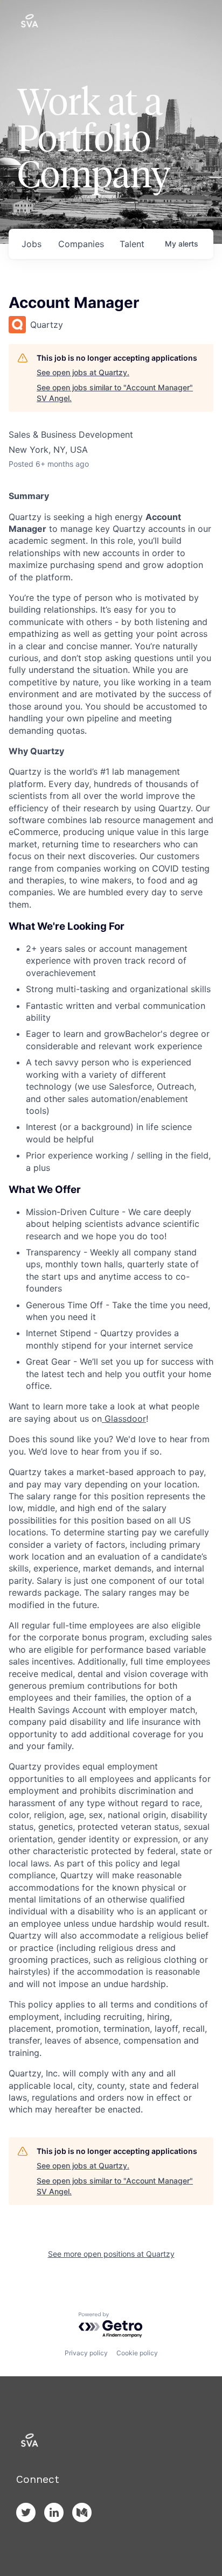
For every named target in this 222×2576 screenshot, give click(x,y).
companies (81, 244)
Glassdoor (124, 1419)
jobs (32, 244)
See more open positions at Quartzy (111, 2254)
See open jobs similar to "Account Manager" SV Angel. (115, 393)
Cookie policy (137, 2353)
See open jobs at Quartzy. (83, 372)
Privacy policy (86, 2353)
